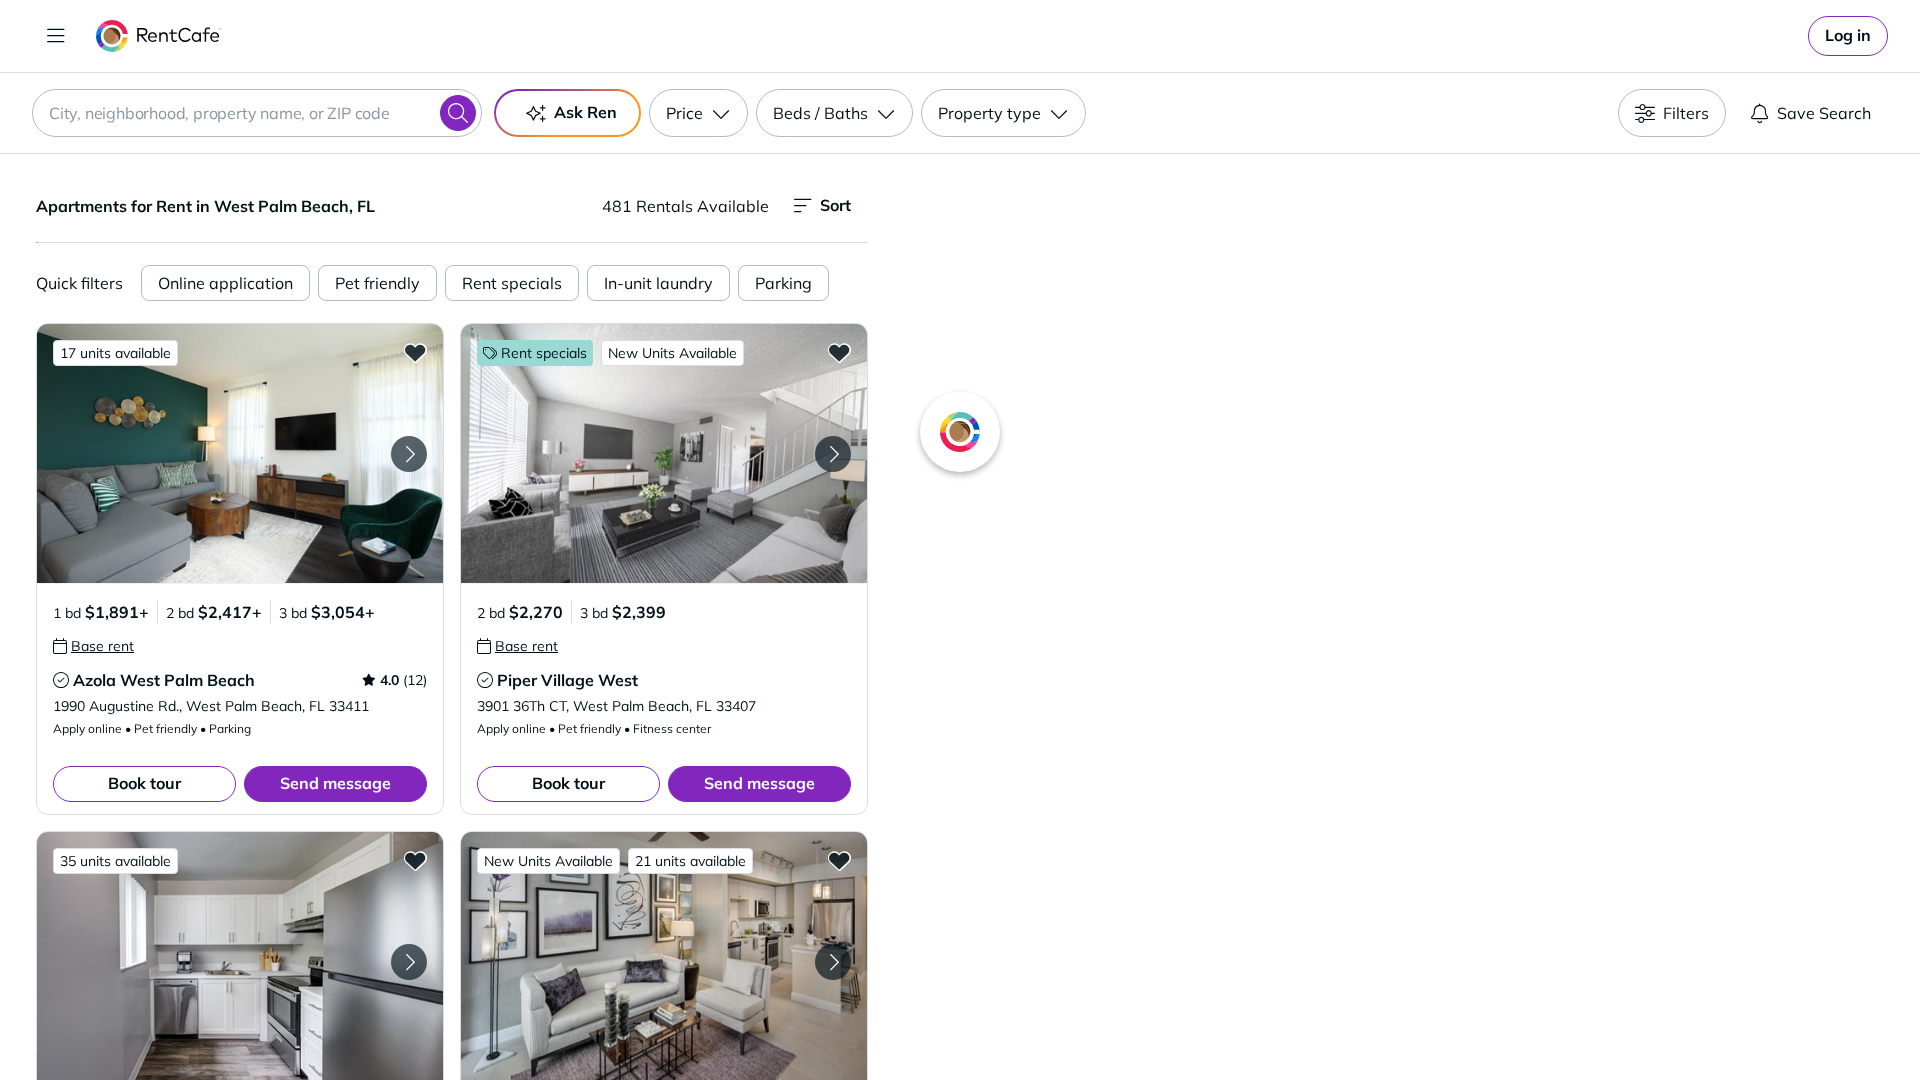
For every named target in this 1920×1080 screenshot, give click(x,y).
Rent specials (512, 283)
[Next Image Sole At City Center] (833, 962)
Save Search (1824, 113)
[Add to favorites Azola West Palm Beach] (415, 352)
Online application (225, 283)
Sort (835, 205)
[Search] (458, 113)
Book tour (144, 783)
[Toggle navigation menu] (56, 36)
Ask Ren (585, 112)
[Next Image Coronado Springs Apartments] (409, 962)
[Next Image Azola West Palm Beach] (409, 454)
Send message (335, 783)
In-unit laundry (658, 283)
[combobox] (257, 113)
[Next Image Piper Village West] (833, 454)
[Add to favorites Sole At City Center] (839, 860)
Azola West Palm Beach (164, 680)
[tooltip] (93, 646)
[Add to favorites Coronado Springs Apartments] (415, 860)
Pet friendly (377, 283)
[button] (240, 453)
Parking (783, 283)
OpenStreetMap (1496, 1021)
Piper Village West (567, 680)
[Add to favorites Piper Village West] (839, 352)
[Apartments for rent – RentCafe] (158, 36)
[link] (1848, 36)
